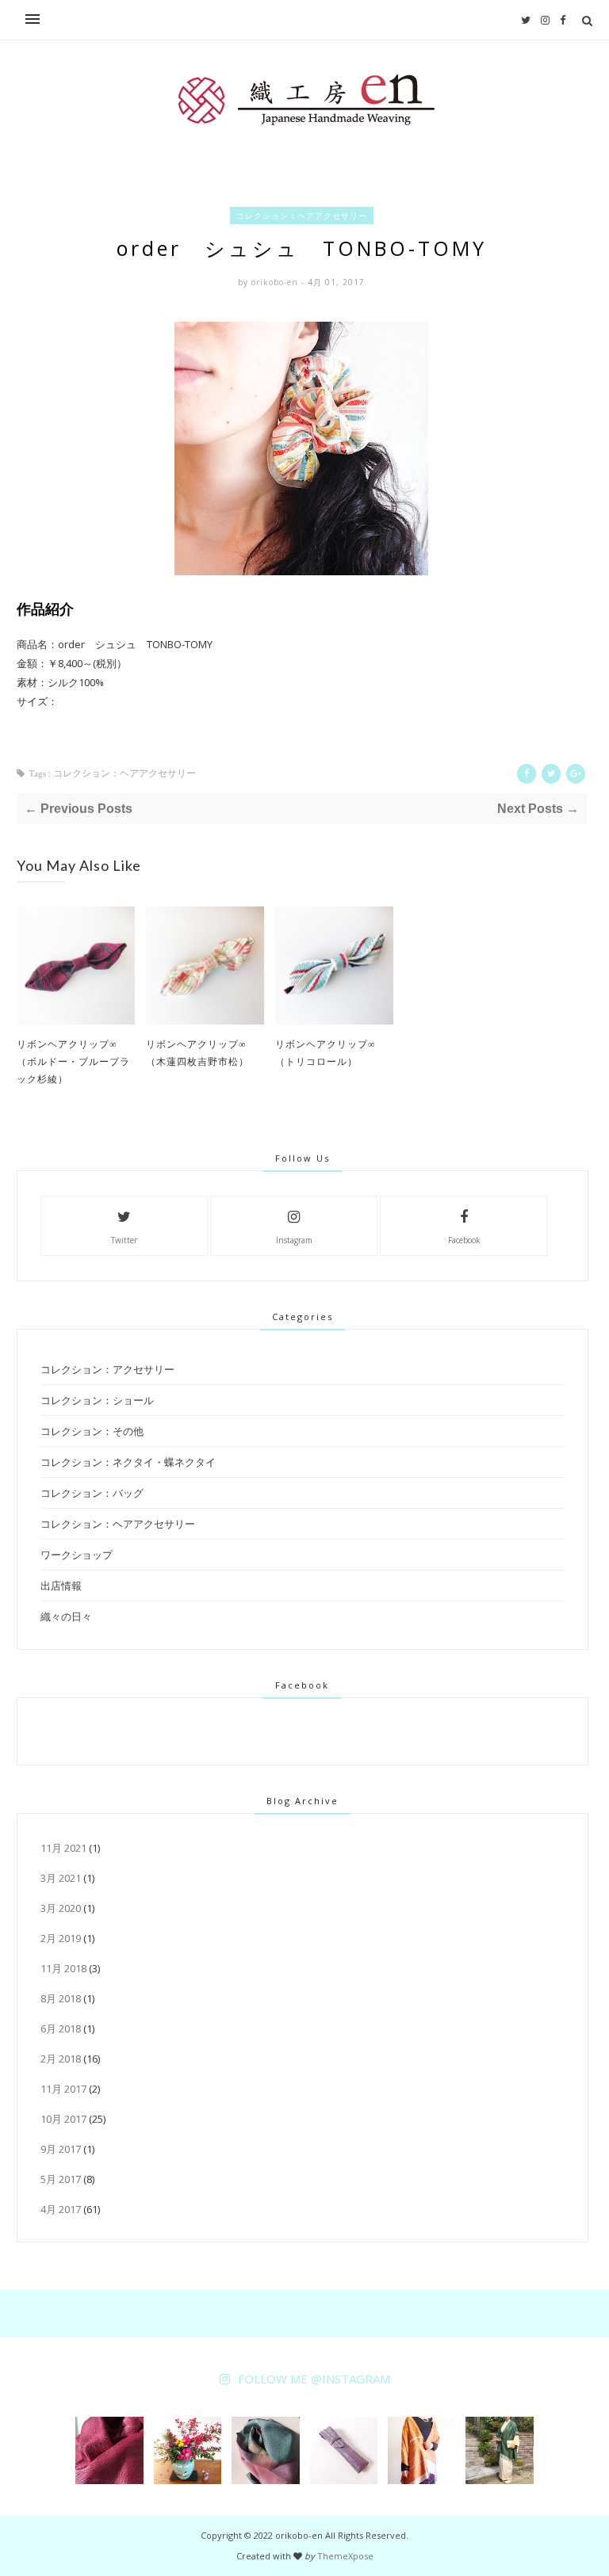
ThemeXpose (345, 2556)
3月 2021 (61, 1878)
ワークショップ (77, 1555)
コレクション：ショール (97, 1400)
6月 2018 (61, 2028)
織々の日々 (66, 1616)
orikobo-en (276, 282)
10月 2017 (63, 2119)
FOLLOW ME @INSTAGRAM (314, 2379)
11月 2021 (63, 1848)
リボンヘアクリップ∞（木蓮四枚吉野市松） (197, 1052)
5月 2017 (61, 2179)
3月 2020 (61, 1908)
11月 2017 (63, 2089)
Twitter (124, 1240)
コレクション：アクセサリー (107, 1369)
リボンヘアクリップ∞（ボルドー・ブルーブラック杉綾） (73, 1061)
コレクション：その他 (92, 1431)
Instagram (294, 1240)
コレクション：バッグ (92, 1493)
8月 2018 (61, 1998)
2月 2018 (61, 2059)
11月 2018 (63, 1968)
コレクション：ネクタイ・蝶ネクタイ (128, 1462)
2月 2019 (61, 1938)
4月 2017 (61, 2209)
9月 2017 (61, 2149)
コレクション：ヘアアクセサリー (302, 216)
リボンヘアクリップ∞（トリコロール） (326, 1052)
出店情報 (61, 1586)
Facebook (464, 1240)
